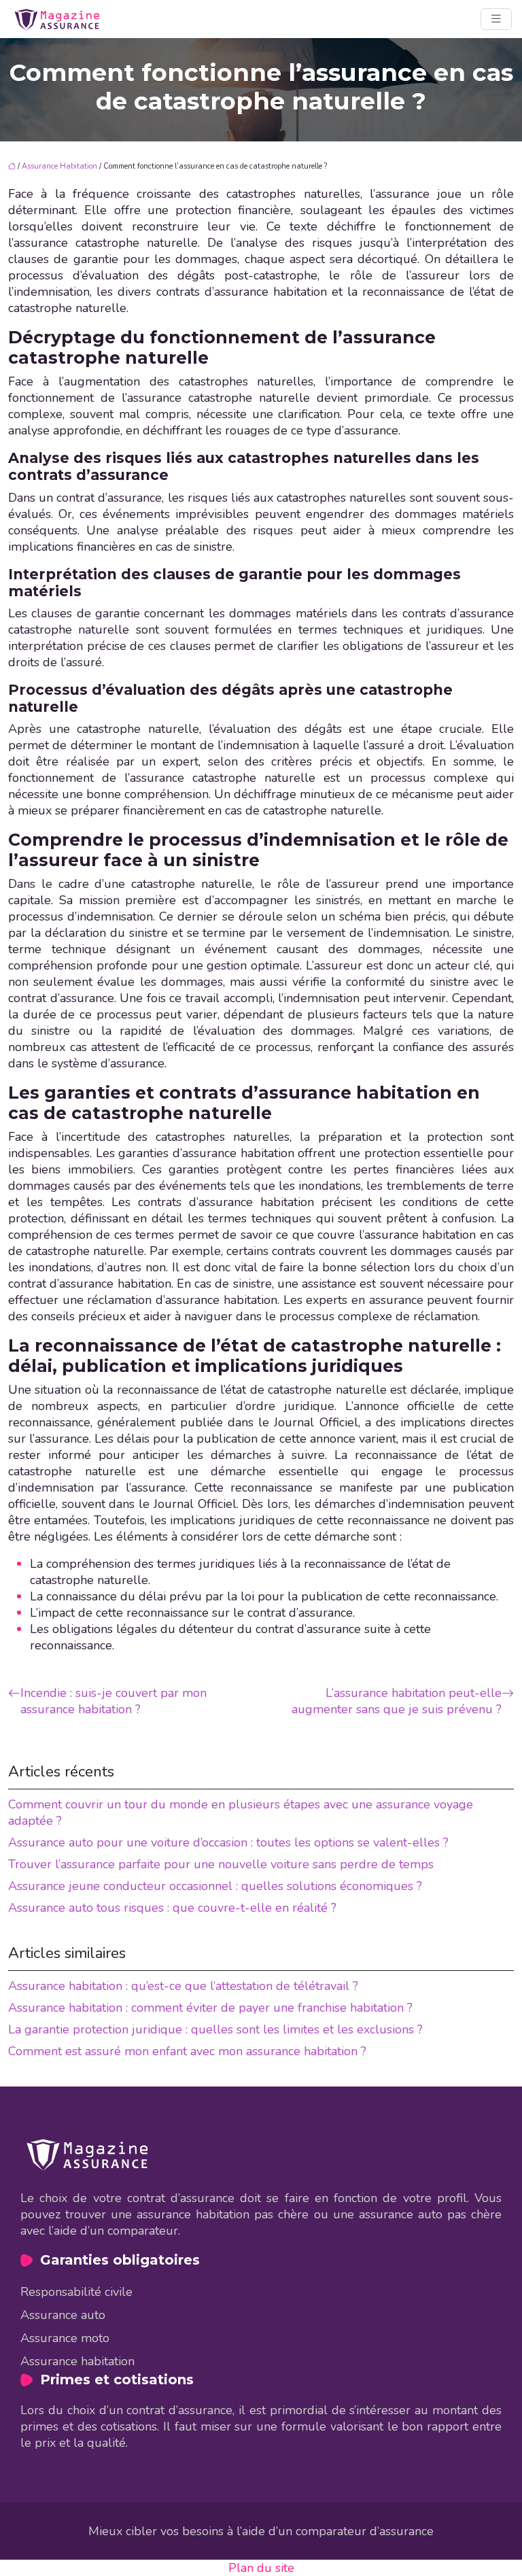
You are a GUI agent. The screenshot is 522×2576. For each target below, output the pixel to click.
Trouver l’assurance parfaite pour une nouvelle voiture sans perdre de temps (221, 1864)
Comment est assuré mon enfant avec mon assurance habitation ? (187, 2051)
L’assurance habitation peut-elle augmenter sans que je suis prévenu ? (397, 1701)
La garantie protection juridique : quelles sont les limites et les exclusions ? (215, 2029)
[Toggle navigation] (496, 19)
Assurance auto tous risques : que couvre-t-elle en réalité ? (172, 1908)
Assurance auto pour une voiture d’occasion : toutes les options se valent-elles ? (228, 1842)
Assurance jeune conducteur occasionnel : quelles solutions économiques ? (215, 1886)
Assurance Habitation (59, 166)
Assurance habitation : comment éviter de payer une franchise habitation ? (210, 2008)
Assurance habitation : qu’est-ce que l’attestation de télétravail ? (183, 1986)
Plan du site (261, 2568)
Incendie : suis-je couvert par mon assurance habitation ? (114, 1701)
